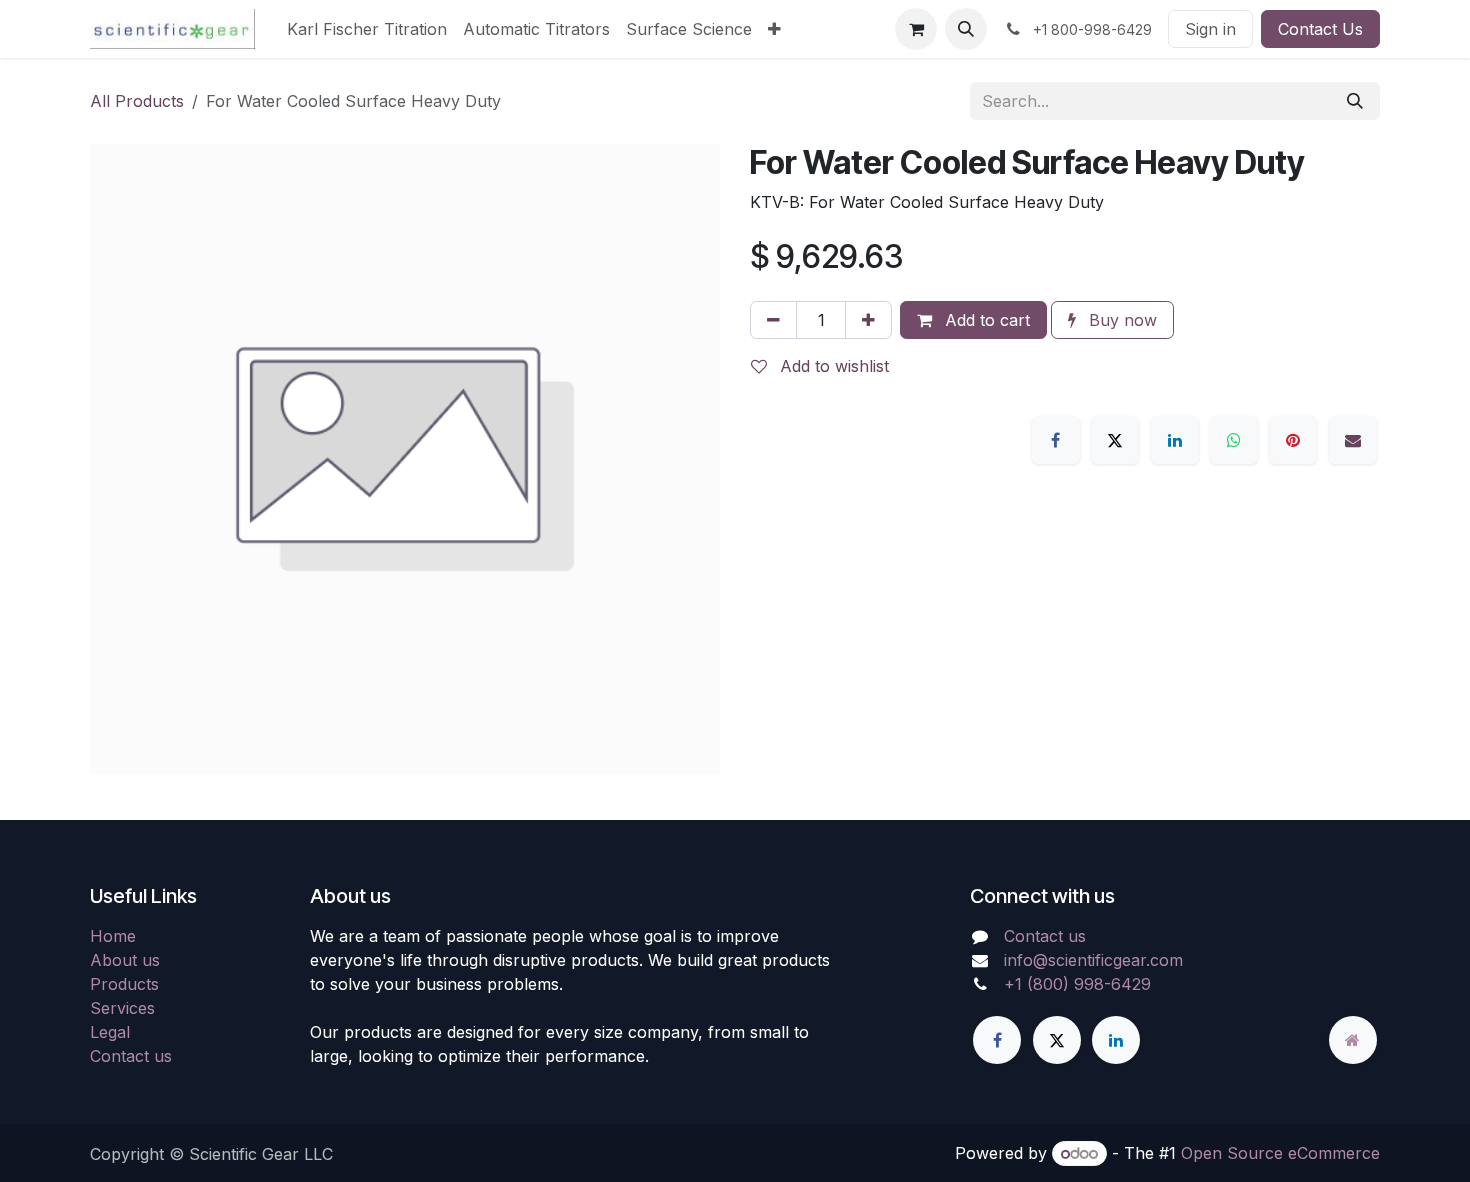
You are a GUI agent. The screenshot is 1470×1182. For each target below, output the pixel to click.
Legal (110, 1032)
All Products (137, 101)
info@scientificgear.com (1093, 960)
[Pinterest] (1293, 440)
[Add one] (868, 320)
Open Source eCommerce (1280, 1153)
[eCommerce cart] (916, 29)
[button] (966, 29)
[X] (1115, 440)
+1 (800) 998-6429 (1077, 984)
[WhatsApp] (1234, 440)
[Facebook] (1056, 440)
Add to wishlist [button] (832, 366)
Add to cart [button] (985, 320)
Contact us (131, 1056)
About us (125, 960)
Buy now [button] (1120, 320)
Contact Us (1320, 29)
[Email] (1353, 440)
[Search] (1355, 101)
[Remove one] (773, 320)
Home (113, 936)
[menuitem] (367, 29)
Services (122, 1008)
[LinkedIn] (1175, 440)
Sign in (1210, 29)
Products (124, 984)
